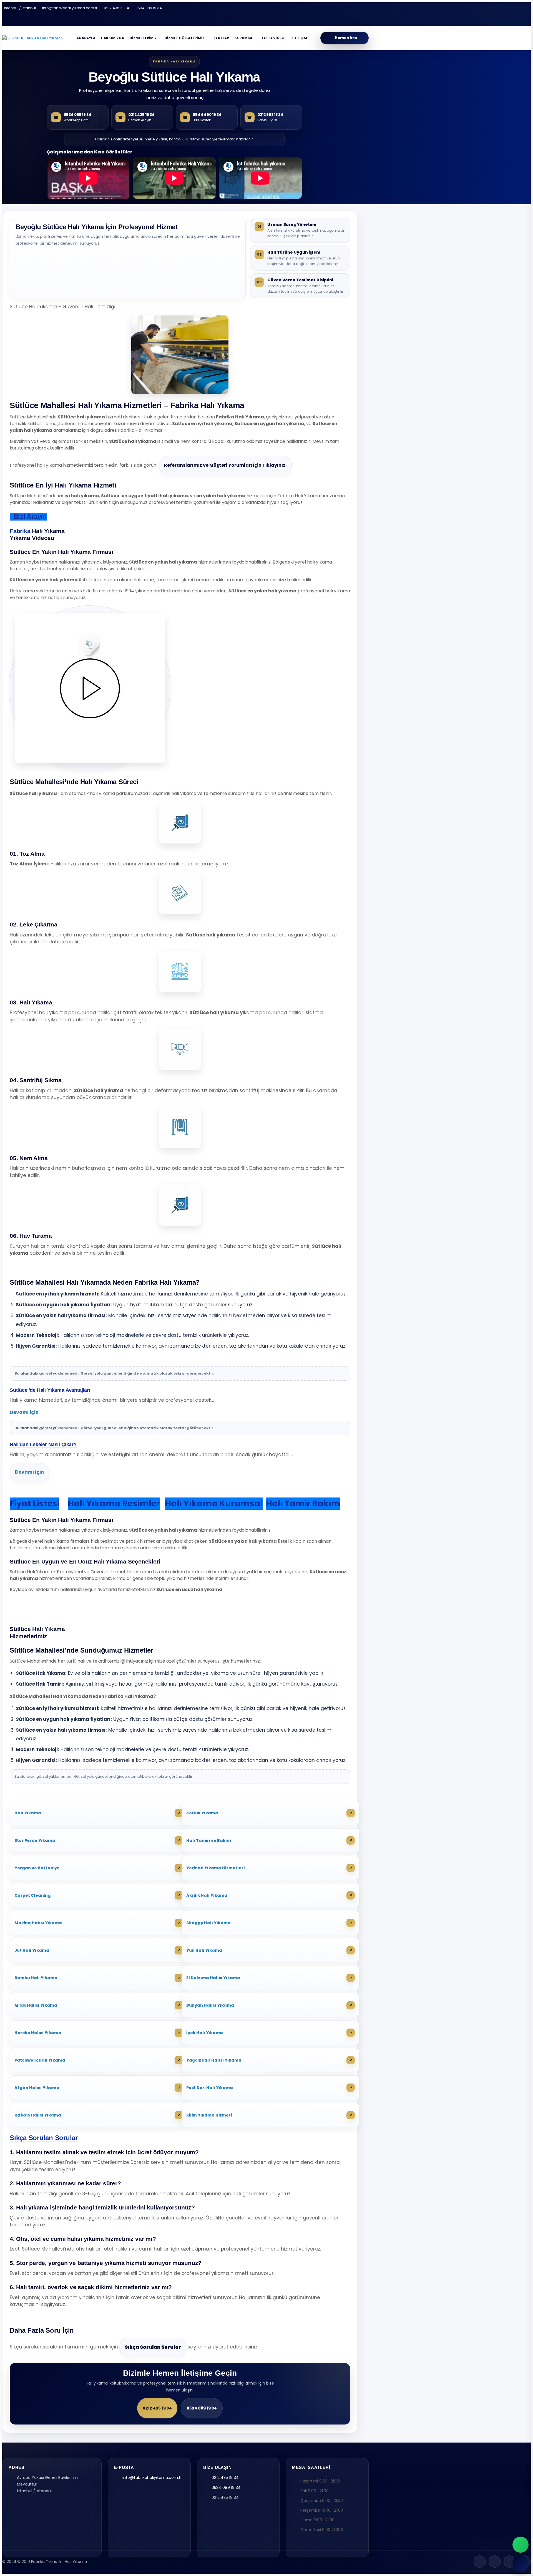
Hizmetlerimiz (143, 38)
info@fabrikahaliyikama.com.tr (70, 8)
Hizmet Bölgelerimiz (185, 38)
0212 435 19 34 (116, 8)
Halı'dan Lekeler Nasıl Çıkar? (43, 1444)
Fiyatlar (221, 38)
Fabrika (20, 531)
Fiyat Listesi (35, 1503)
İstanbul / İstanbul (20, 8)
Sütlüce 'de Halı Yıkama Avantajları (50, 1390)
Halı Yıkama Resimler (114, 1503)
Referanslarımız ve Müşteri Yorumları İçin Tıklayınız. (225, 465)
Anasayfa (86, 38)
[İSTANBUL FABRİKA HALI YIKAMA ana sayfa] (32, 38)
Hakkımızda (113, 38)
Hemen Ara (346, 38)
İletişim (300, 38)
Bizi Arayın (28, 517)
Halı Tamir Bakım (303, 1503)
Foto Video (273, 38)
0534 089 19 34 (149, 8)
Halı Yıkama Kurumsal (214, 1503)
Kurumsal (244, 38)
